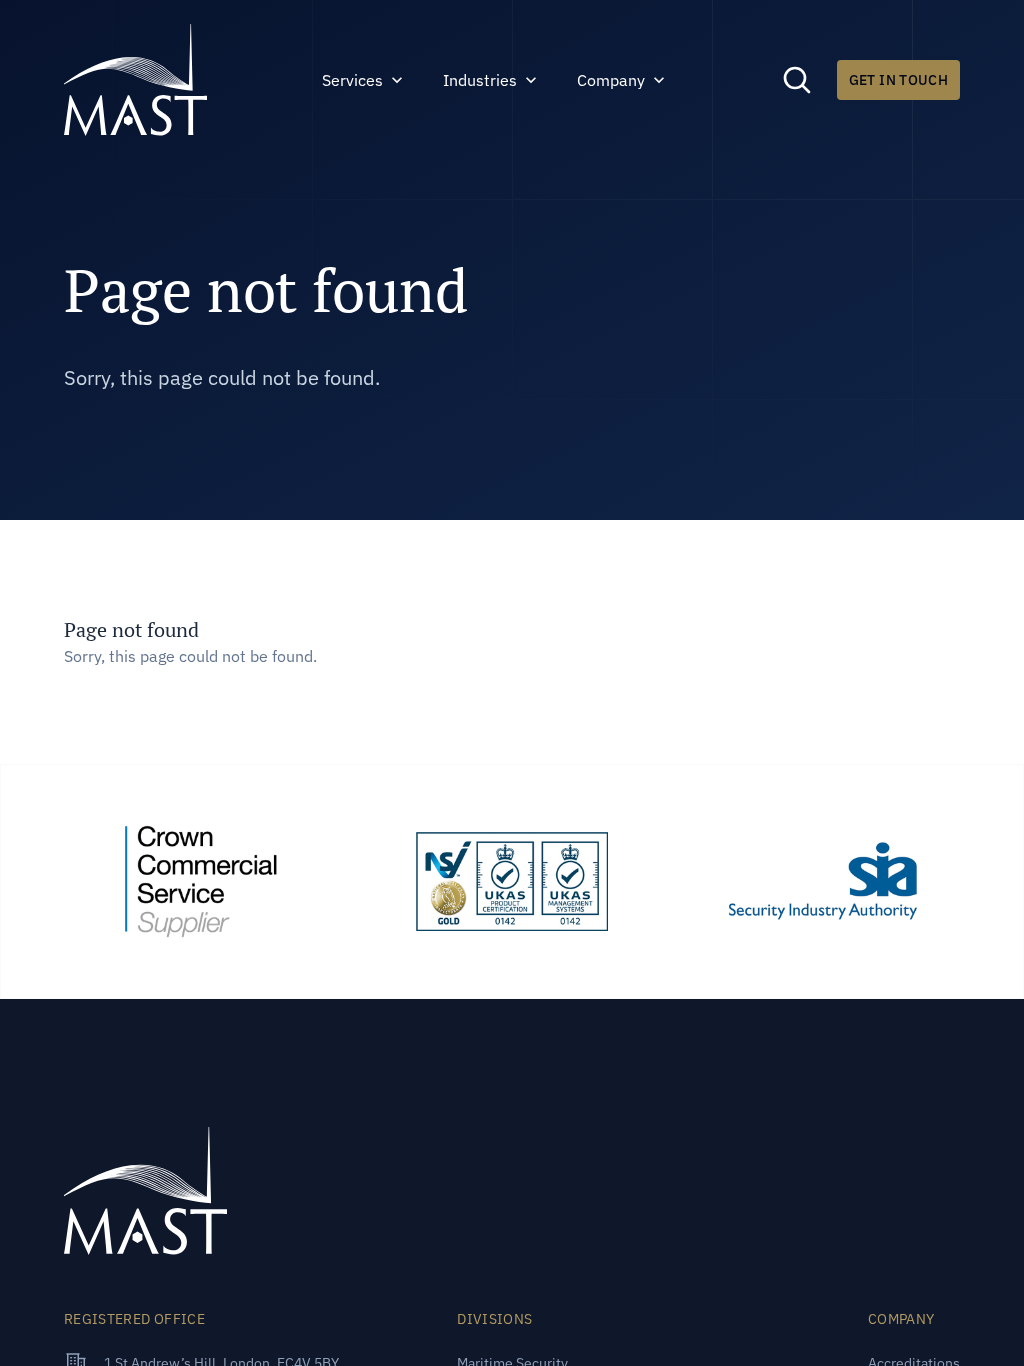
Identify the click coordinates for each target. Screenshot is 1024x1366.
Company (611, 80)
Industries (480, 80)
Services (352, 80)
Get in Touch (898, 80)
